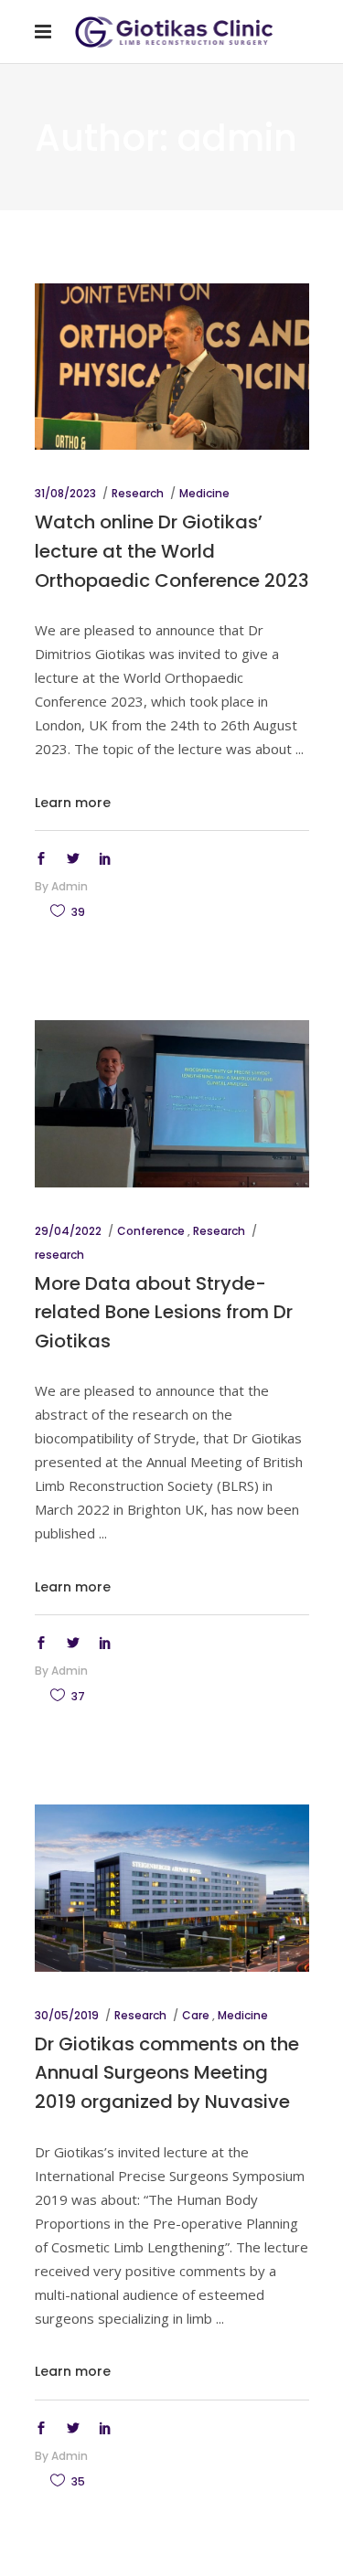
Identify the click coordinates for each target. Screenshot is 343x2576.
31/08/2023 (65, 493)
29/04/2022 (68, 1231)
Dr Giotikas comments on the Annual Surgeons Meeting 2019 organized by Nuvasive (167, 2073)
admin (70, 886)
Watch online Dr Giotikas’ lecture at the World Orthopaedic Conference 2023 (172, 551)
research (59, 1255)
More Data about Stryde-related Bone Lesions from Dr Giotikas (164, 1312)
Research (138, 493)
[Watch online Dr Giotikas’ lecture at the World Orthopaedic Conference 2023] (172, 367)
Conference (151, 1231)
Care (196, 2015)
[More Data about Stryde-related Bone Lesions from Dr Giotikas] (172, 1103)
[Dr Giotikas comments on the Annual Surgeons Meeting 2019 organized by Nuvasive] (172, 1888)
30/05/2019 (67, 2015)
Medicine (204, 493)
